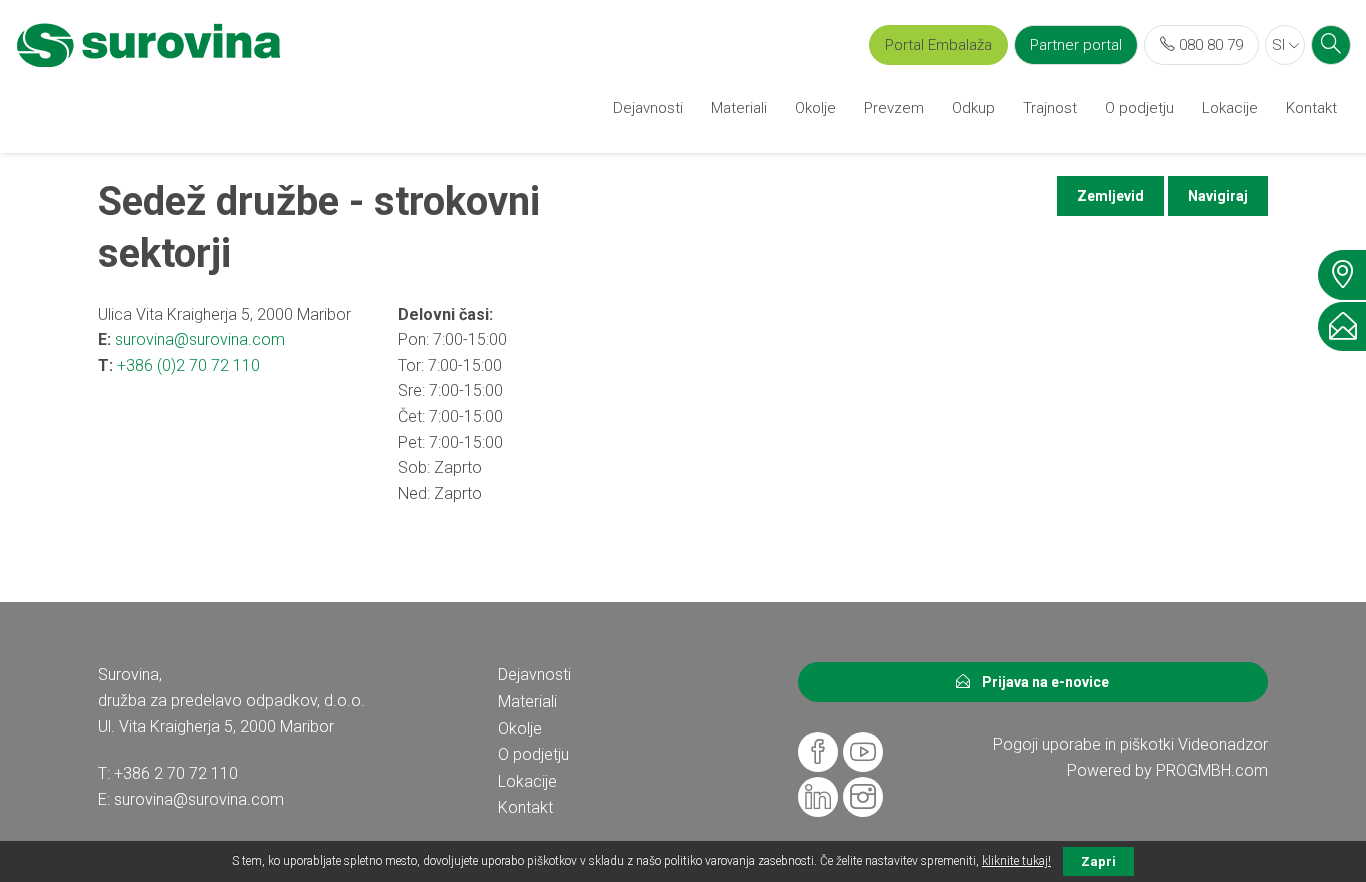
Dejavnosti (648, 108)
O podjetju (1139, 108)
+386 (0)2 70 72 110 (188, 365)
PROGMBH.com (1212, 770)
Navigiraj (1218, 196)
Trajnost (1050, 108)
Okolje (815, 108)
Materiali (739, 108)
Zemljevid (1110, 196)
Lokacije (1230, 108)
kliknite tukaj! (1016, 861)
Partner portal (1076, 45)
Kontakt (1311, 108)
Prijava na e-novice (1039, 682)
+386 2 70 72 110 (176, 773)
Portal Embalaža (938, 45)
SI (1280, 45)
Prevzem (894, 108)
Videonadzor (1223, 744)
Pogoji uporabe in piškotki (1083, 744)
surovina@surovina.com (200, 339)
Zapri (1098, 861)
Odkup (973, 108)
